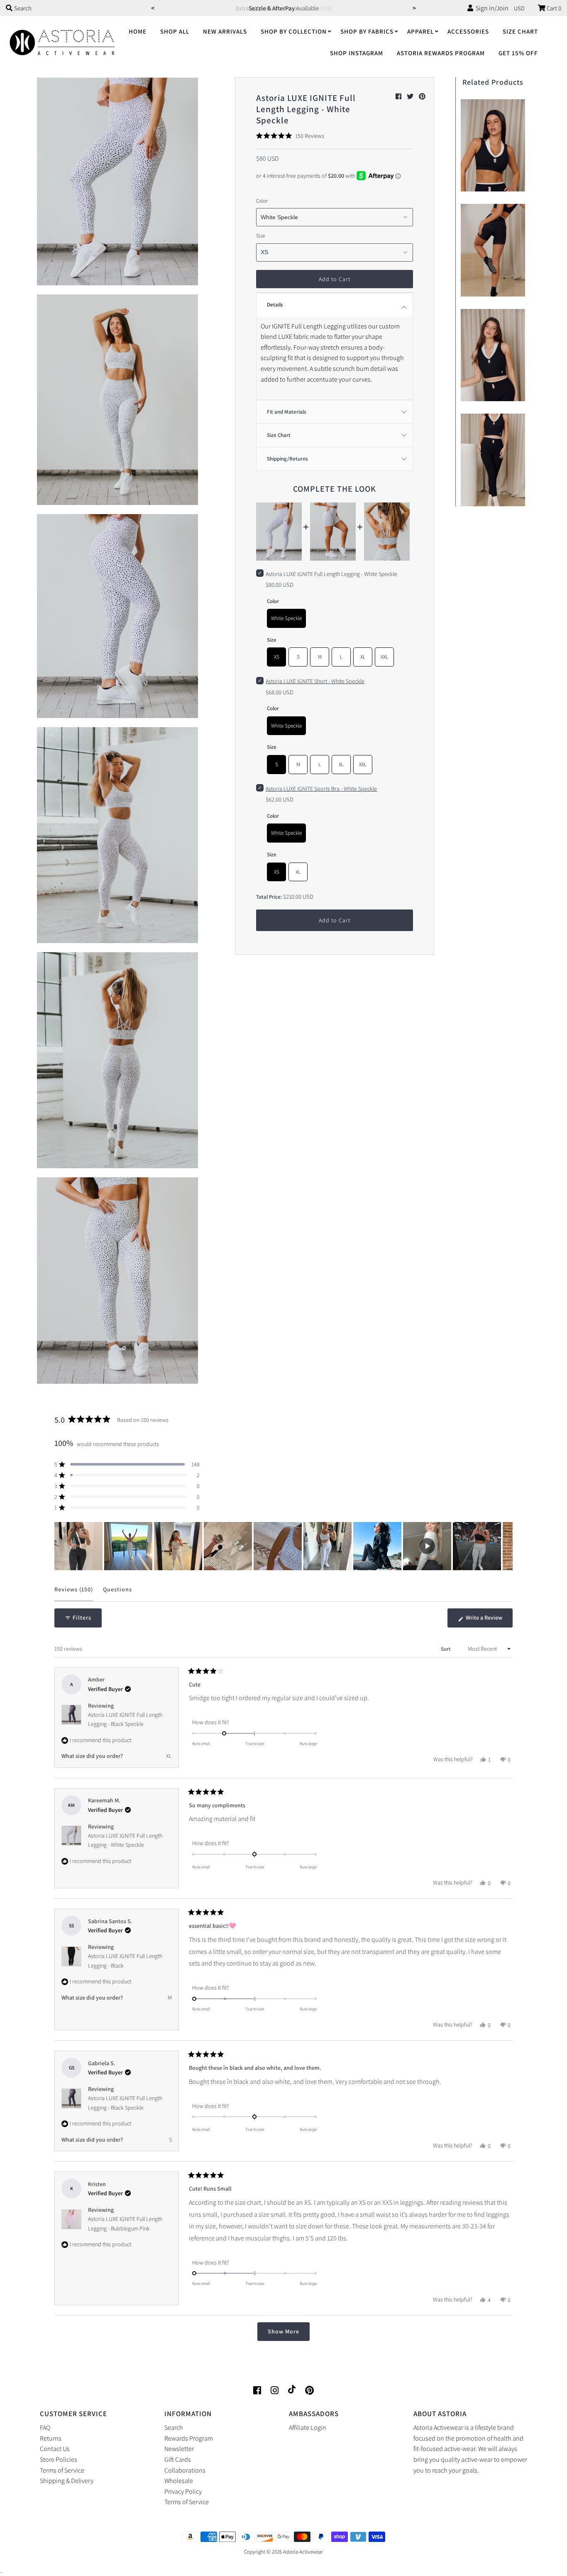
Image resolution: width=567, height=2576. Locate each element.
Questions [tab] (117, 1593)
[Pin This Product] (422, 97)
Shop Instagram (357, 53)
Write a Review (489, 1620)
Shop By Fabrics (367, 31)
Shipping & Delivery (67, 2481)
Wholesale (179, 2481)
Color (262, 201)
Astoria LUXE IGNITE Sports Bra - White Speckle (321, 789)
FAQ (45, 2428)
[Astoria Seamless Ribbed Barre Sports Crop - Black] (493, 353)
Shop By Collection (294, 31)
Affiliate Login (308, 2428)
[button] (290, 136)
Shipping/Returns (287, 459)
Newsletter (179, 2449)
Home (138, 31)
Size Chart (520, 31)
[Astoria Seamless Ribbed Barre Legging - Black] (493, 458)
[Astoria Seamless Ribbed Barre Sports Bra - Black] (493, 143)
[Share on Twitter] (411, 97)
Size (260, 236)
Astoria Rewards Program (441, 53)
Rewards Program (189, 2438)
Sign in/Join (491, 8)
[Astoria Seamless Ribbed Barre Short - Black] (493, 248)
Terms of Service (62, 2470)
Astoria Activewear (303, 2552)
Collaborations (185, 2470)
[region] (283, 1546)
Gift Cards (178, 2460)
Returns (51, 2438)
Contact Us (55, 2449)
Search (174, 2428)
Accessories (468, 31)
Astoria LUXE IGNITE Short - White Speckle (315, 681)
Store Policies (59, 2460)
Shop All (175, 31)
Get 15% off (518, 53)
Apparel (420, 31)
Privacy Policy (183, 2491)
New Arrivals (225, 31)
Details (275, 305)
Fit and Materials (287, 412)
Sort (446, 1649)
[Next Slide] (506, 1546)
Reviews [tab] (74, 1593)
